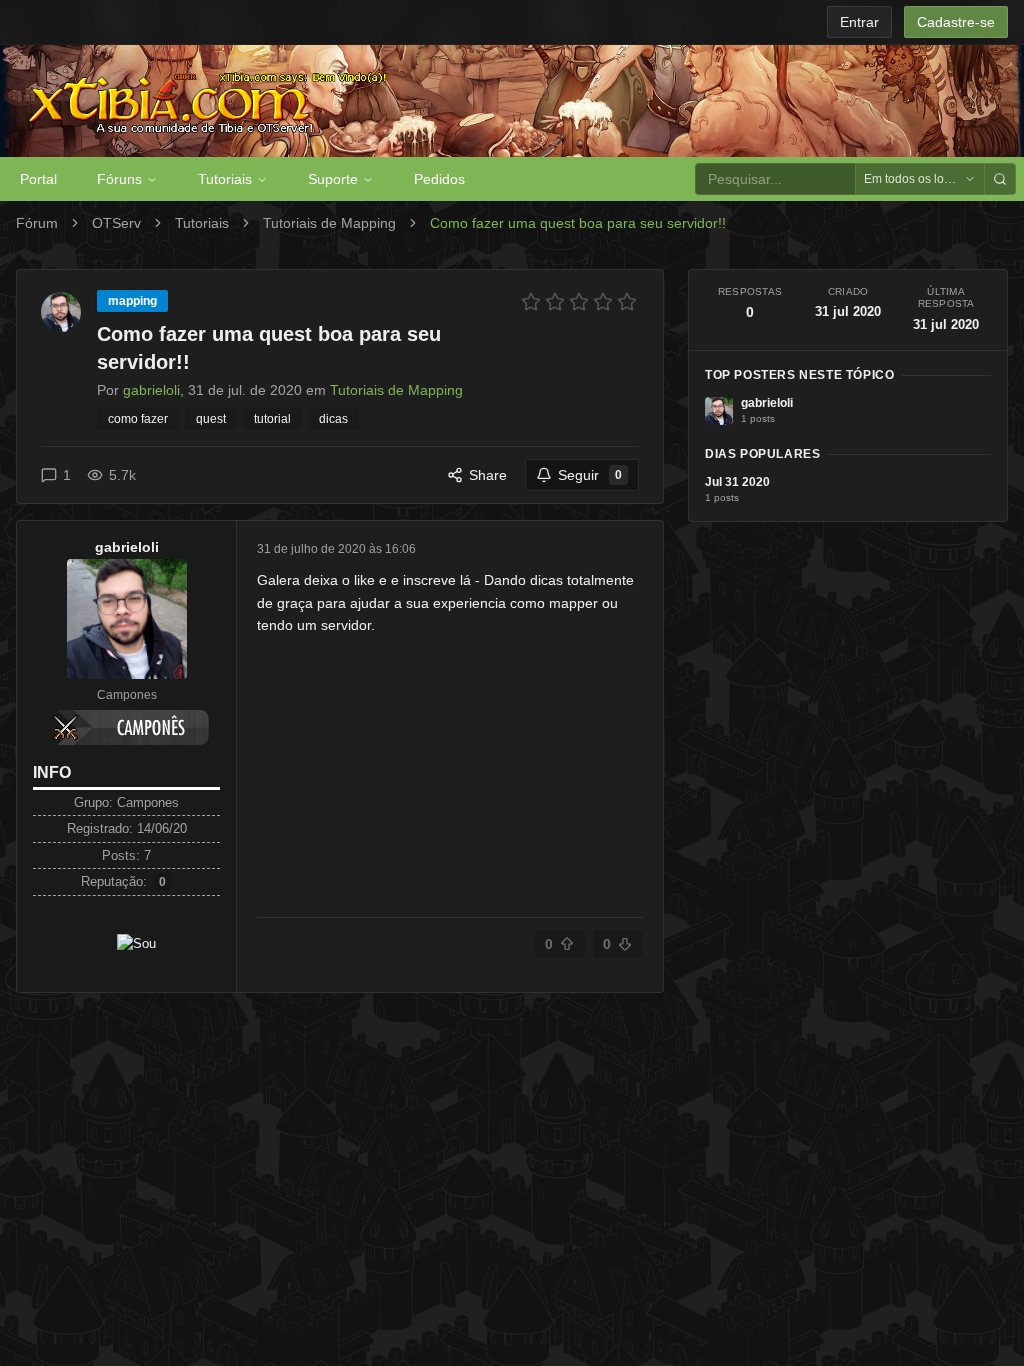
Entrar (859, 22)
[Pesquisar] (1000, 179)
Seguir (590, 475)
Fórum (37, 223)
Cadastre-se (956, 22)
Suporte (333, 179)
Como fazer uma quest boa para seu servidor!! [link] (578, 223)
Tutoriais (225, 179)
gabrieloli (127, 547)
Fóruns (119, 179)
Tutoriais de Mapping (329, 223)
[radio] (531, 302)
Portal (38, 179)
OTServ (116, 223)
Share (488, 475)
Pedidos (439, 179)
